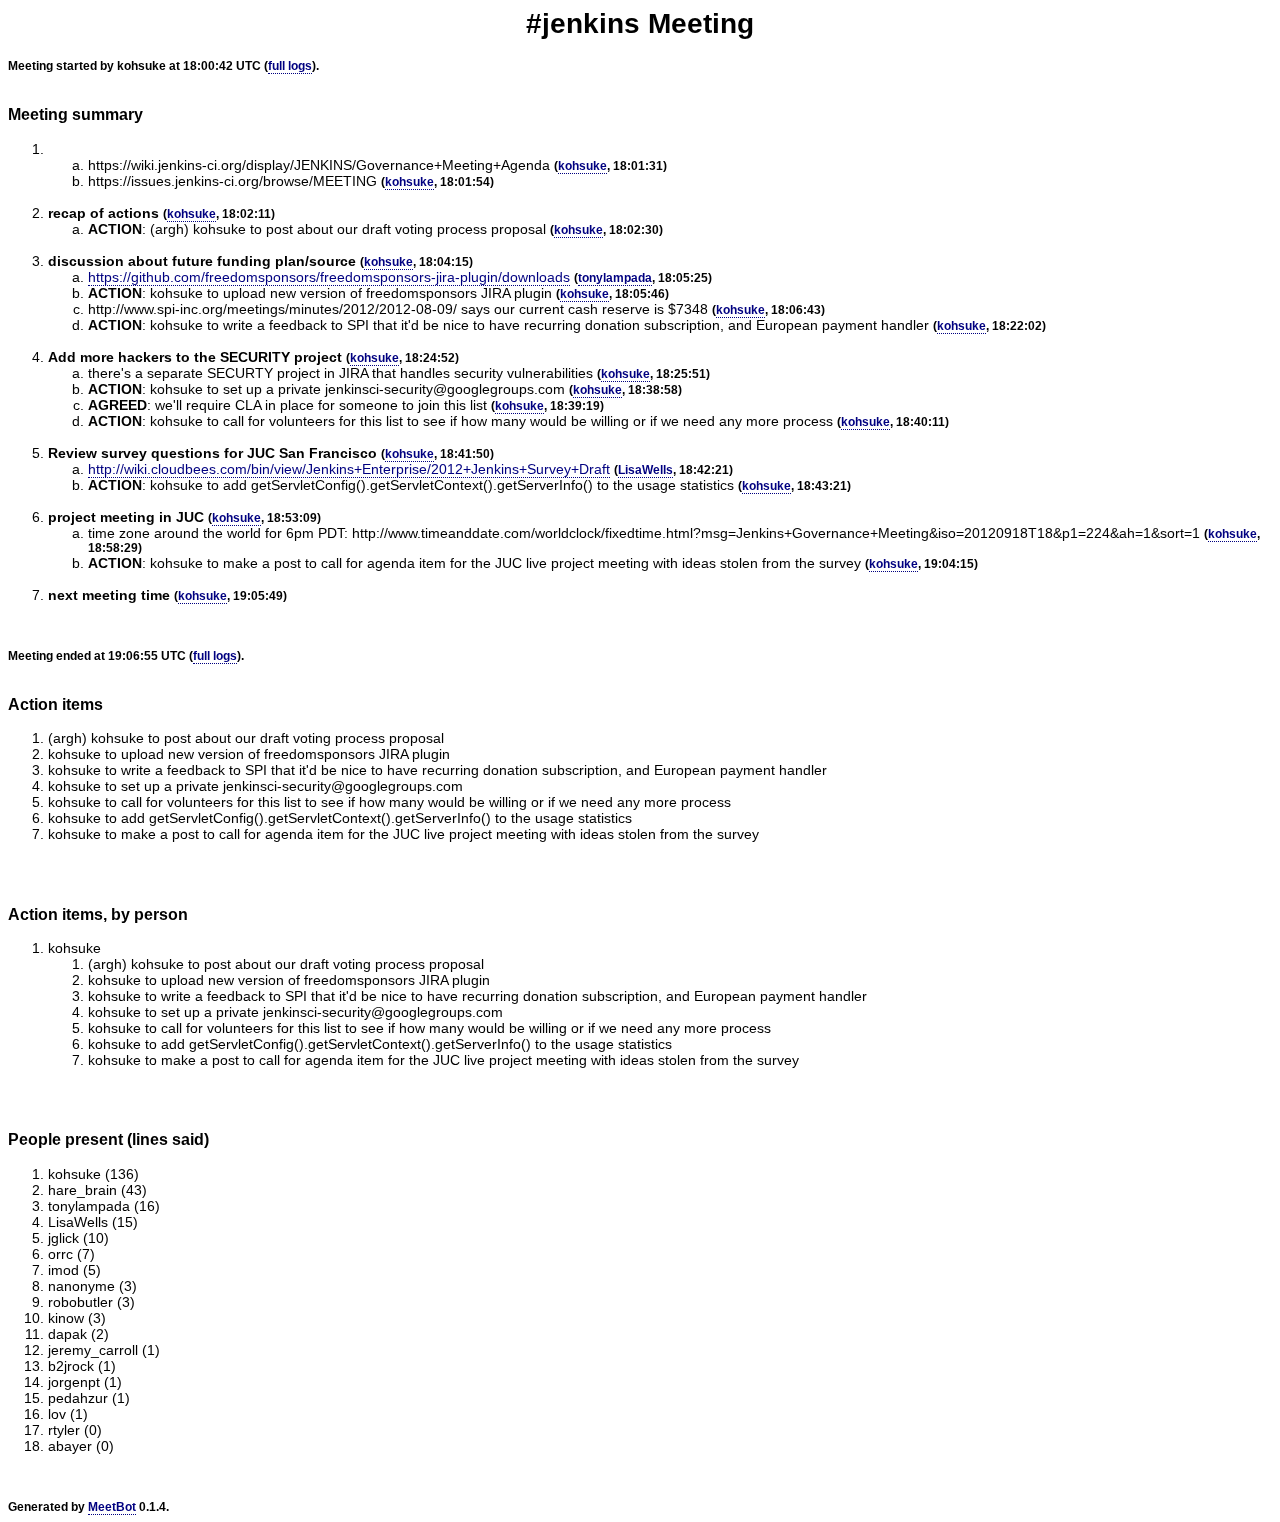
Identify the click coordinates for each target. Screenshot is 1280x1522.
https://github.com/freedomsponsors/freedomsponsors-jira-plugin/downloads (329, 277)
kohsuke (582, 166)
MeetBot (112, 1507)
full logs (290, 66)
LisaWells (645, 470)
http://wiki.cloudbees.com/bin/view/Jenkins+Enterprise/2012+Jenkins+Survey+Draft (349, 469)
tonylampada (615, 278)
